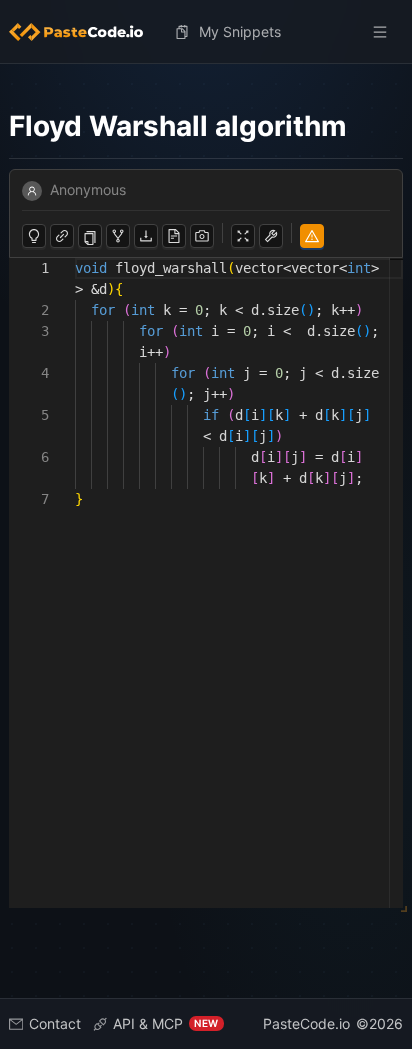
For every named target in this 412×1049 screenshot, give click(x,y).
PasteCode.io (306, 1023)
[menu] (206, 32)
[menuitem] (84, 32)
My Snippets (240, 31)
